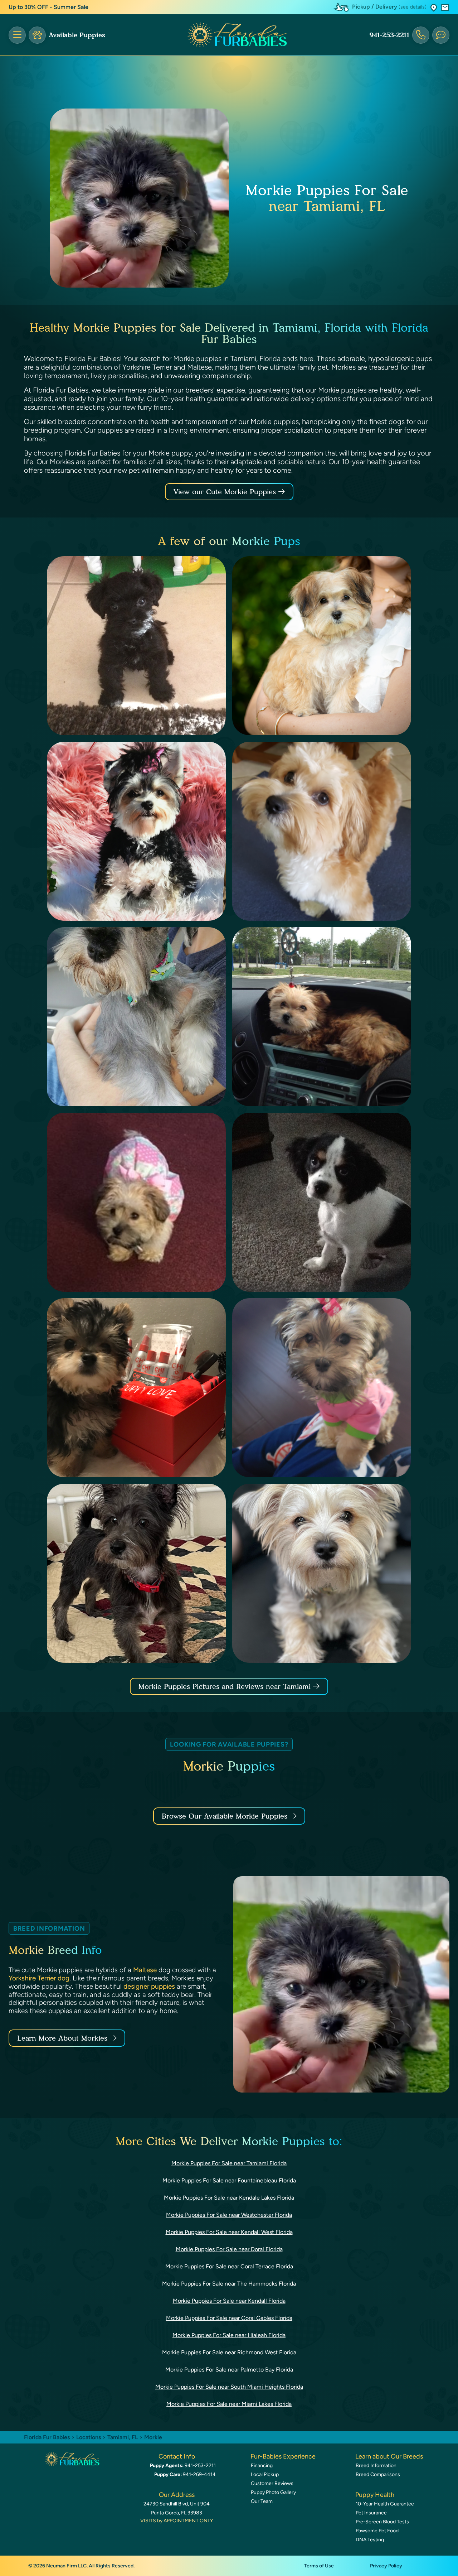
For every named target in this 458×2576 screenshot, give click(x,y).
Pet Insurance (371, 2513)
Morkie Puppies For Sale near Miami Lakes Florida (229, 2404)
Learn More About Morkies (62, 2038)
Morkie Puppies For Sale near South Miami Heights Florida (229, 2387)
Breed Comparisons (378, 2474)
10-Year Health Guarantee (385, 2504)
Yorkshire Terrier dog (39, 1978)
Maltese (145, 1970)
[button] (434, 7)
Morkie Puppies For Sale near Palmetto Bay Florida (229, 2370)
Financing (262, 2466)
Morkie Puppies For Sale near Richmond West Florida (229, 2352)
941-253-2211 (389, 35)
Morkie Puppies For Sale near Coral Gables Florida (229, 2318)
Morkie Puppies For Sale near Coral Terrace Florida (229, 2266)
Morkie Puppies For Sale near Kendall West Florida (229, 2232)
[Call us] (421, 35)
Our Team (262, 2501)
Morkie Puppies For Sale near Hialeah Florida (229, 2335)
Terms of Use (319, 2566)
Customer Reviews (272, 2483)
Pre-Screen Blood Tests (382, 2522)
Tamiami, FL (123, 2437)
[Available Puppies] (37, 35)
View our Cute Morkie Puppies (226, 492)
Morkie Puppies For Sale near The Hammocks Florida (229, 2284)
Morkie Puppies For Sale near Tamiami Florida (229, 2163)
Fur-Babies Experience (283, 2456)
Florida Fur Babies (47, 2437)
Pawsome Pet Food (377, 2531)
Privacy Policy (386, 2566)
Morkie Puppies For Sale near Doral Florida (229, 2249)
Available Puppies (77, 35)
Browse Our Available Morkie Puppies (225, 1816)
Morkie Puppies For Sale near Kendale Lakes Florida (229, 2198)
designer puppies (149, 1986)
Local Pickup (265, 2474)
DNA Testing (370, 2540)
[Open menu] (17, 35)
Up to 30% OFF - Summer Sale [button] (48, 7)
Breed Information (376, 2466)
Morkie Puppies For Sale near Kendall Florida (229, 2301)
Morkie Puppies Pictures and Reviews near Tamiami (226, 1686)
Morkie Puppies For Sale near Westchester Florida (229, 2215)
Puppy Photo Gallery (273, 2492)
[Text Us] (441, 35)
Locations (89, 2437)
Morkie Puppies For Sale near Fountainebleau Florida (229, 2180)
